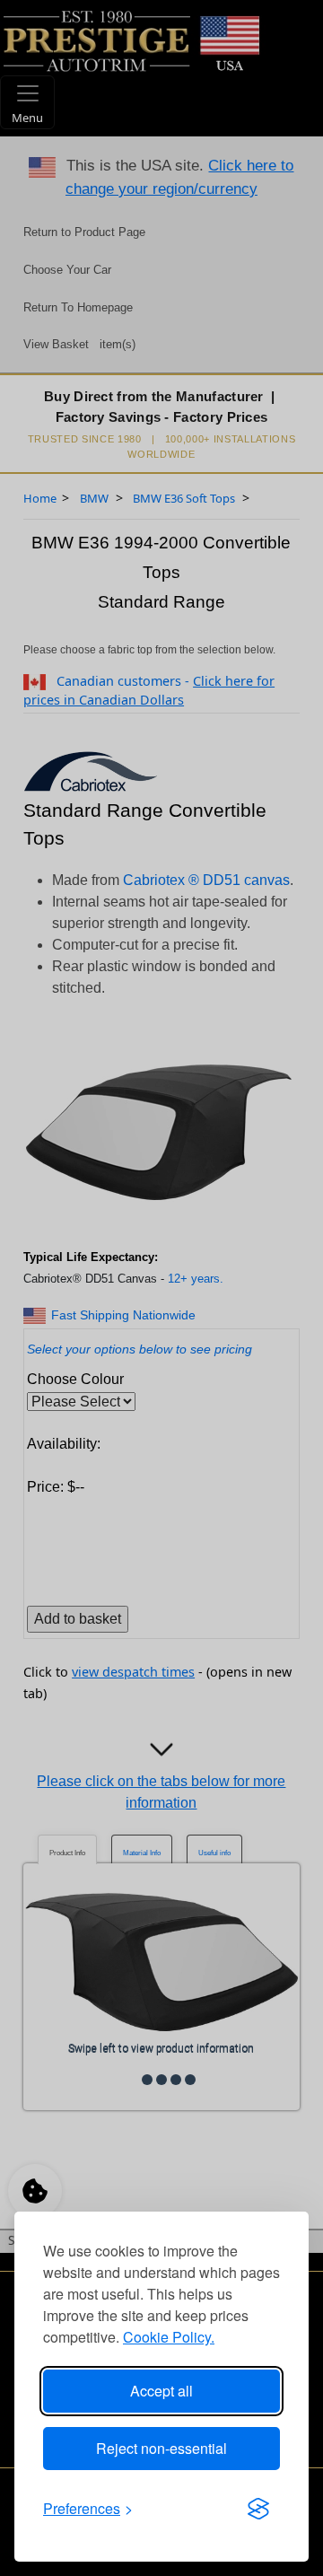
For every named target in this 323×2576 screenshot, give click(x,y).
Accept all (161, 2391)
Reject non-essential (161, 2448)
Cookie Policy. (169, 2337)
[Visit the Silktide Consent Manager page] (258, 2509)
